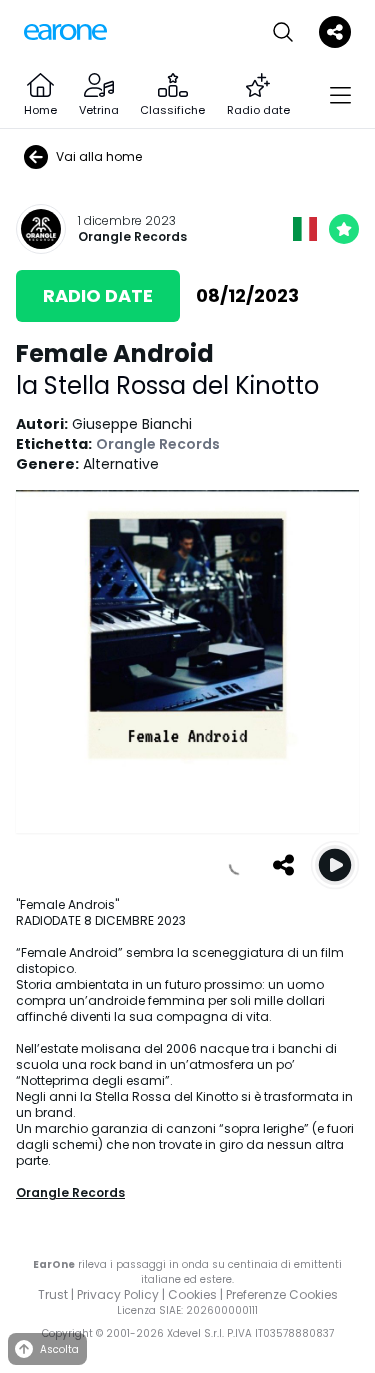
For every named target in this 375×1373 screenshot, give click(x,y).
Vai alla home (99, 156)
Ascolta (59, 1349)
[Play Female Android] (335, 865)
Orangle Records (132, 237)
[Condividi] (283, 865)
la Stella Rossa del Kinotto (167, 385)
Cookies (192, 1294)
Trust (53, 1294)
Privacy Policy (118, 1294)
